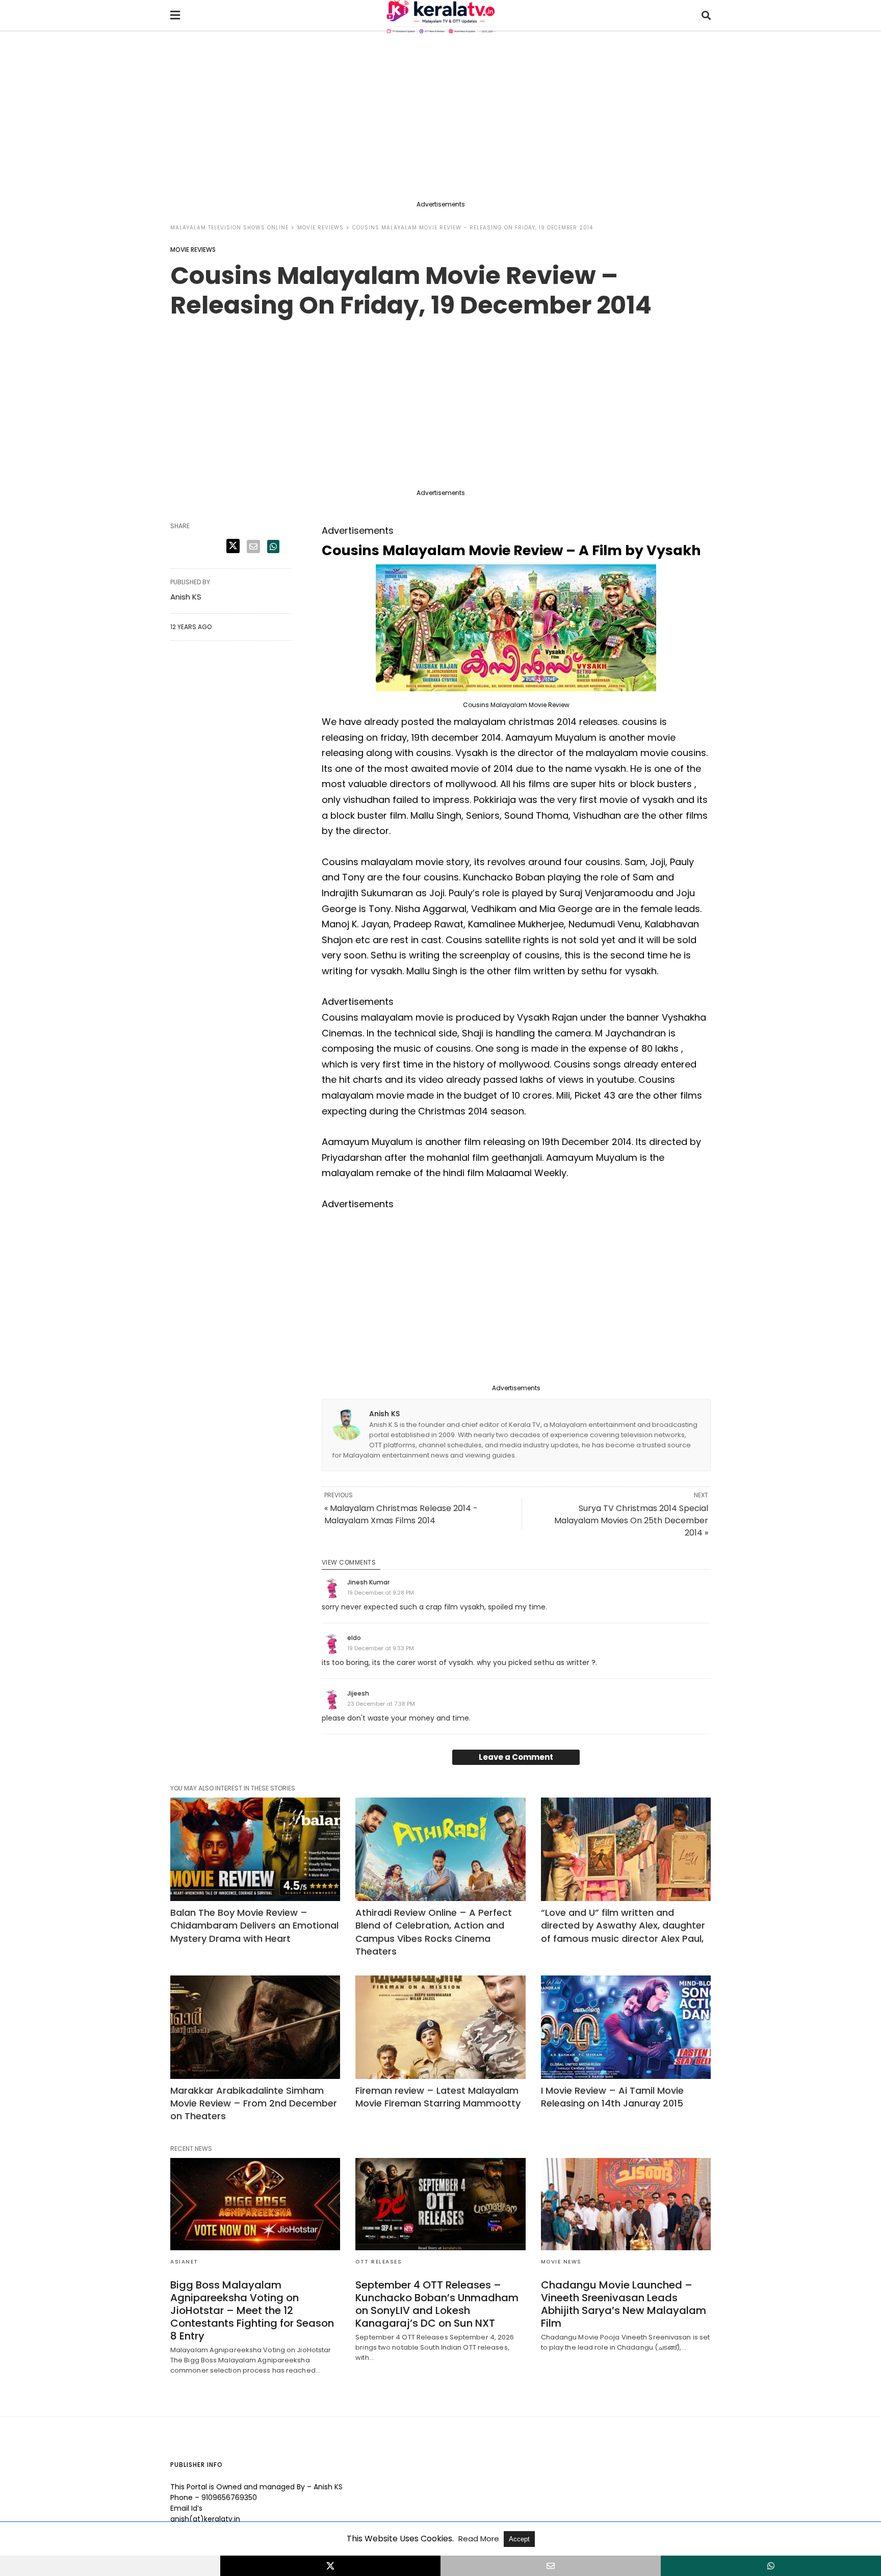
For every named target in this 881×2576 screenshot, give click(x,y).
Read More (480, 2539)
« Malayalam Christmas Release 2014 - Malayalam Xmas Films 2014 (401, 1514)
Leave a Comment (516, 1757)
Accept (519, 2539)
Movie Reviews (320, 228)
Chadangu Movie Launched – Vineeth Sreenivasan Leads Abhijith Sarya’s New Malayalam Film (624, 2304)
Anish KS (384, 1414)
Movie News (561, 2262)
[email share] (253, 547)
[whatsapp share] (273, 547)
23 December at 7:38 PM (381, 1704)
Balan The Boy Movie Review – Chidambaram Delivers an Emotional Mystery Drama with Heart (254, 1925)
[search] (706, 16)
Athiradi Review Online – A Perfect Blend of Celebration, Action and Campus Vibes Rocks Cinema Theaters (434, 1932)
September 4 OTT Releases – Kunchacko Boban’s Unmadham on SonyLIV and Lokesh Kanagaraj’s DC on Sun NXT (437, 2304)
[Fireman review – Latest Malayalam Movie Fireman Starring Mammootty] (440, 2027)
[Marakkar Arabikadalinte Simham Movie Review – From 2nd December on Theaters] (255, 2027)
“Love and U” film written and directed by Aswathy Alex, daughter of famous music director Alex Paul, (623, 1925)
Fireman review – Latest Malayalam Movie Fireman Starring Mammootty (438, 2097)
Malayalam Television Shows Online (229, 228)
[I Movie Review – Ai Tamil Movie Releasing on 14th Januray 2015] (626, 2027)
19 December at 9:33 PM (381, 1648)
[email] (551, 2566)
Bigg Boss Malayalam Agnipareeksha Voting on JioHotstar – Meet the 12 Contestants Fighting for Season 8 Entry (252, 2310)
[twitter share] (233, 546)
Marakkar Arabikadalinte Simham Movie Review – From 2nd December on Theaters (254, 2103)
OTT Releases (379, 2262)
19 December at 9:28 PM (381, 1593)
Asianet (184, 2262)
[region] (440, 118)
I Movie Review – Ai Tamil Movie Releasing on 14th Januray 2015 (612, 2097)
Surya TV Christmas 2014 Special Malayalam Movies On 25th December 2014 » (631, 1520)
